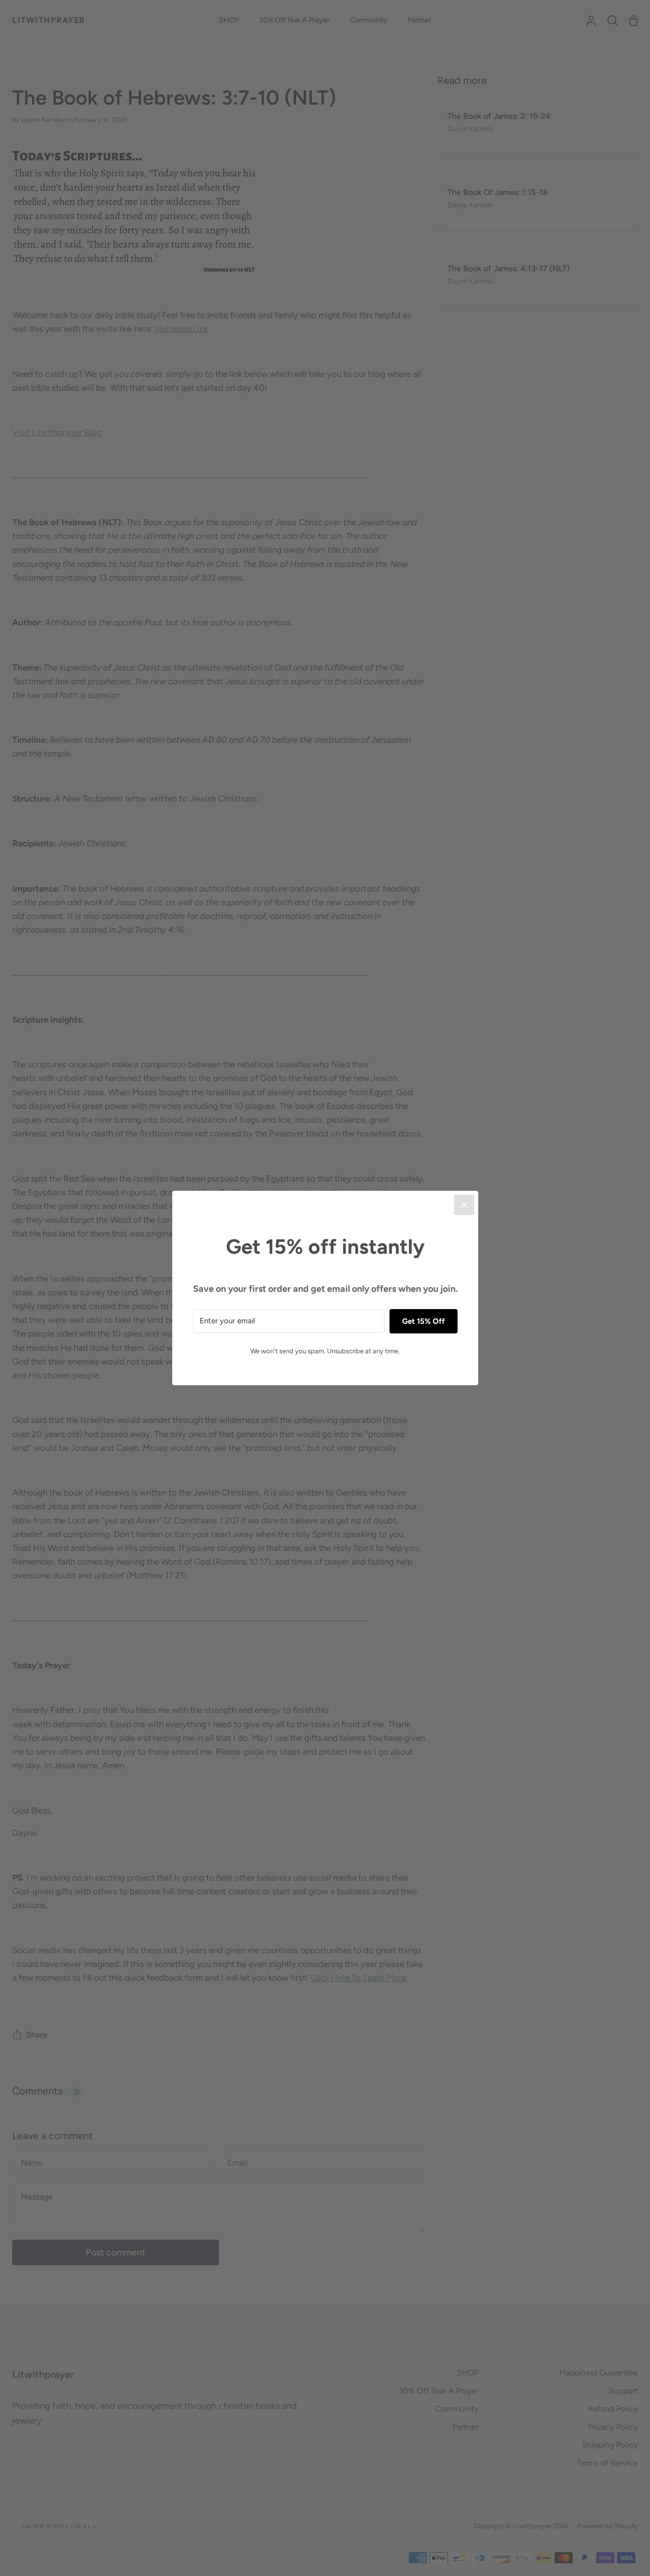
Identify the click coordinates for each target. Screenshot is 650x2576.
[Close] (464, 1205)
